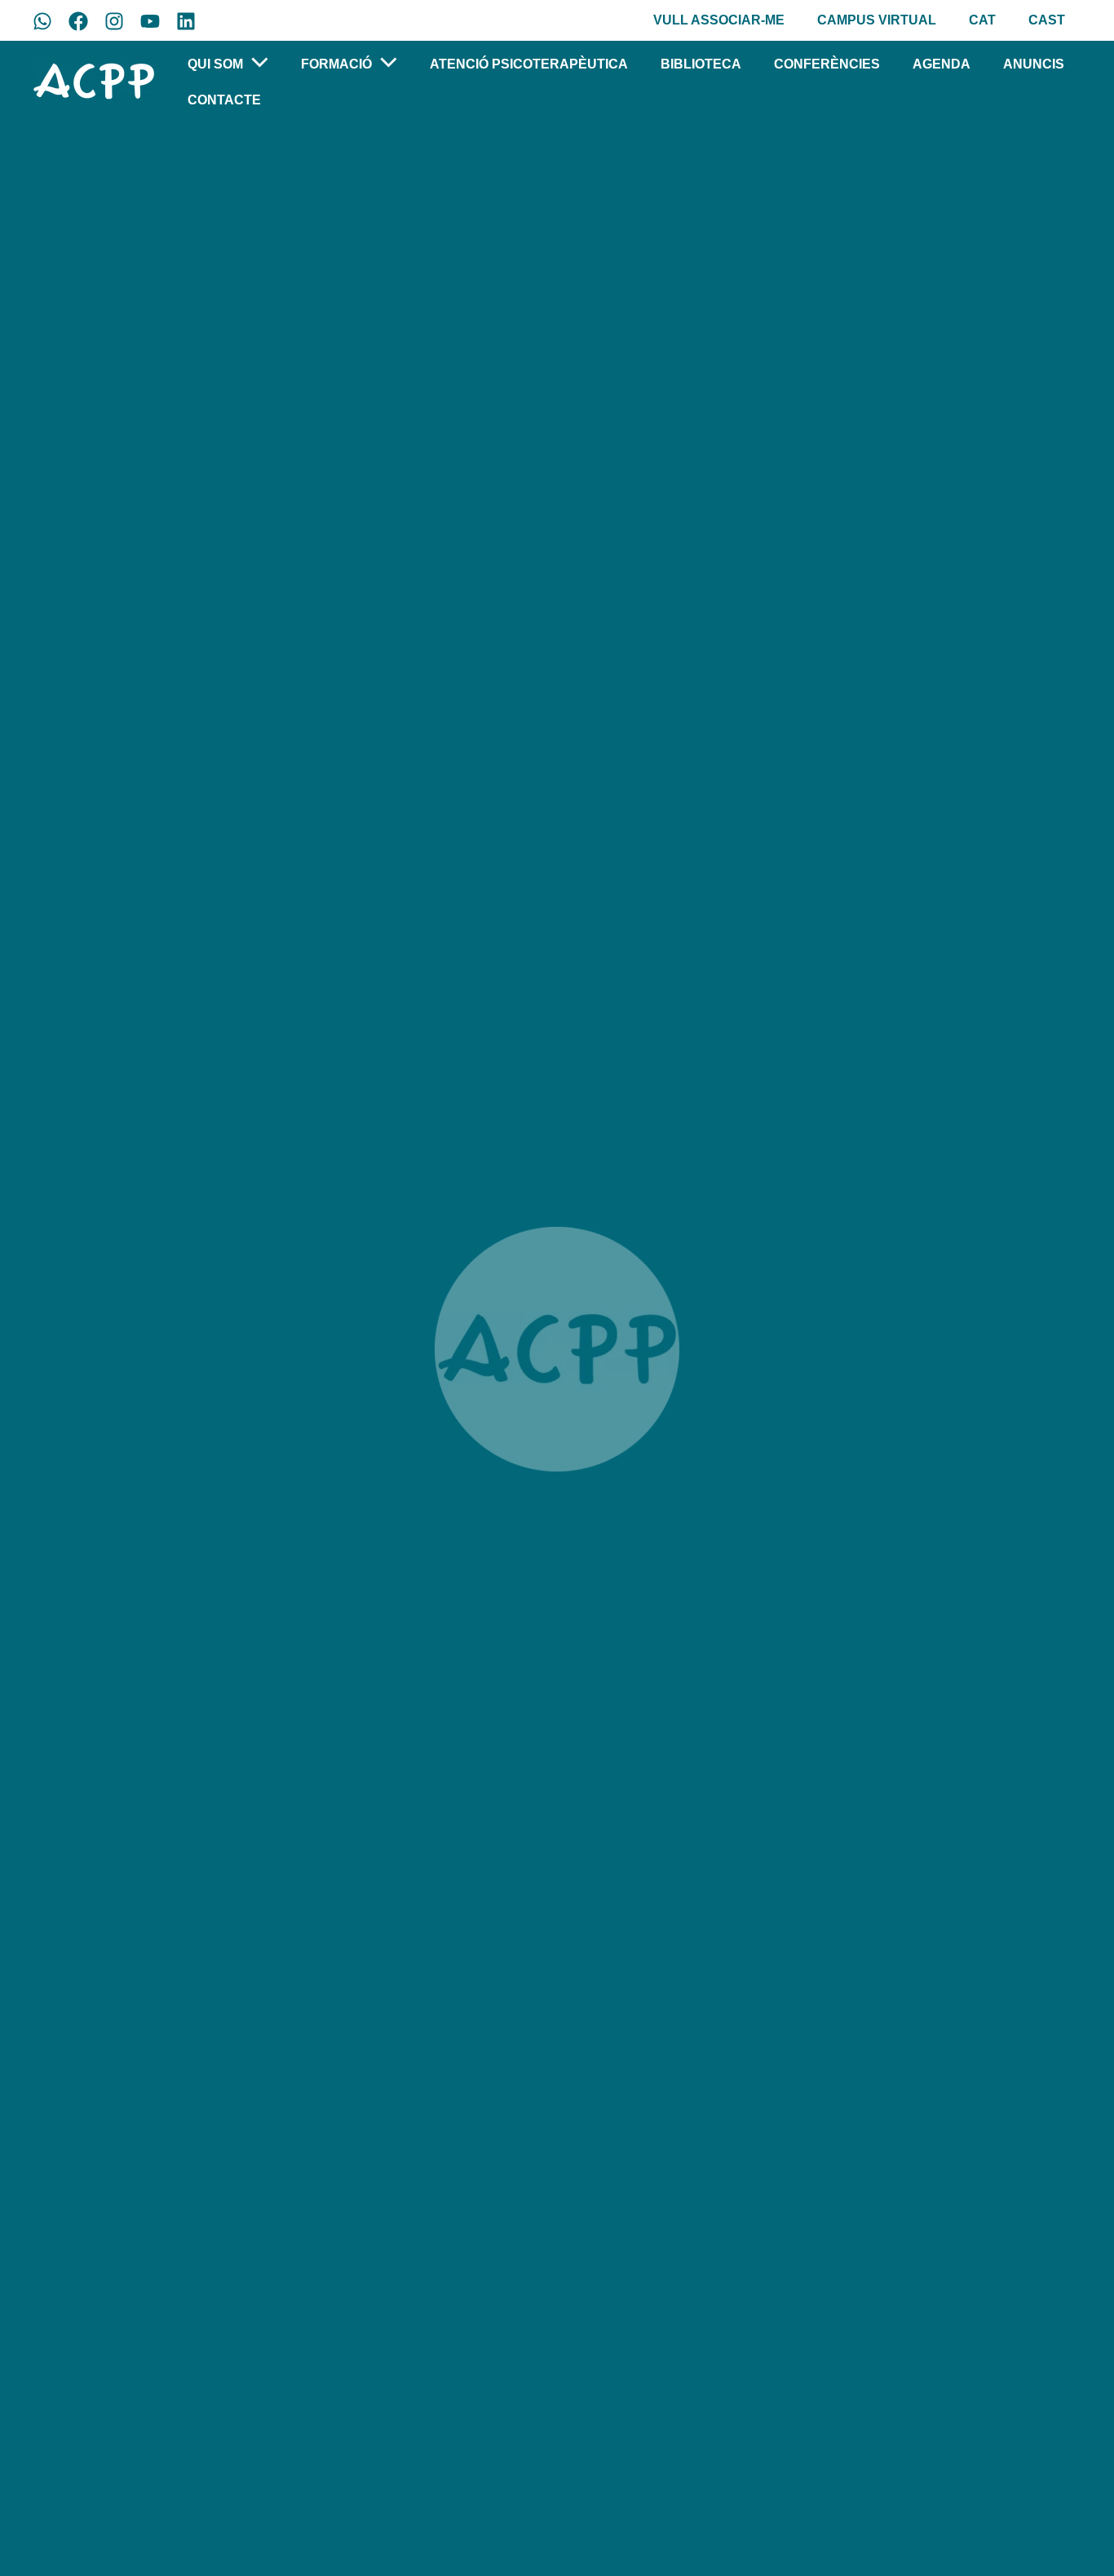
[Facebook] (78, 21)
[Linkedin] (186, 21)
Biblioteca (701, 64)
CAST (1047, 20)
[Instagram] (114, 21)
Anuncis (1034, 64)
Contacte (224, 100)
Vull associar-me (719, 20)
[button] (256, 65)
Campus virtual (877, 20)
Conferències (827, 64)
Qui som (215, 64)
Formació (336, 64)
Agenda (942, 64)
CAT (982, 20)
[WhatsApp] (42, 21)
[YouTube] (150, 21)
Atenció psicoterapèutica (529, 64)
